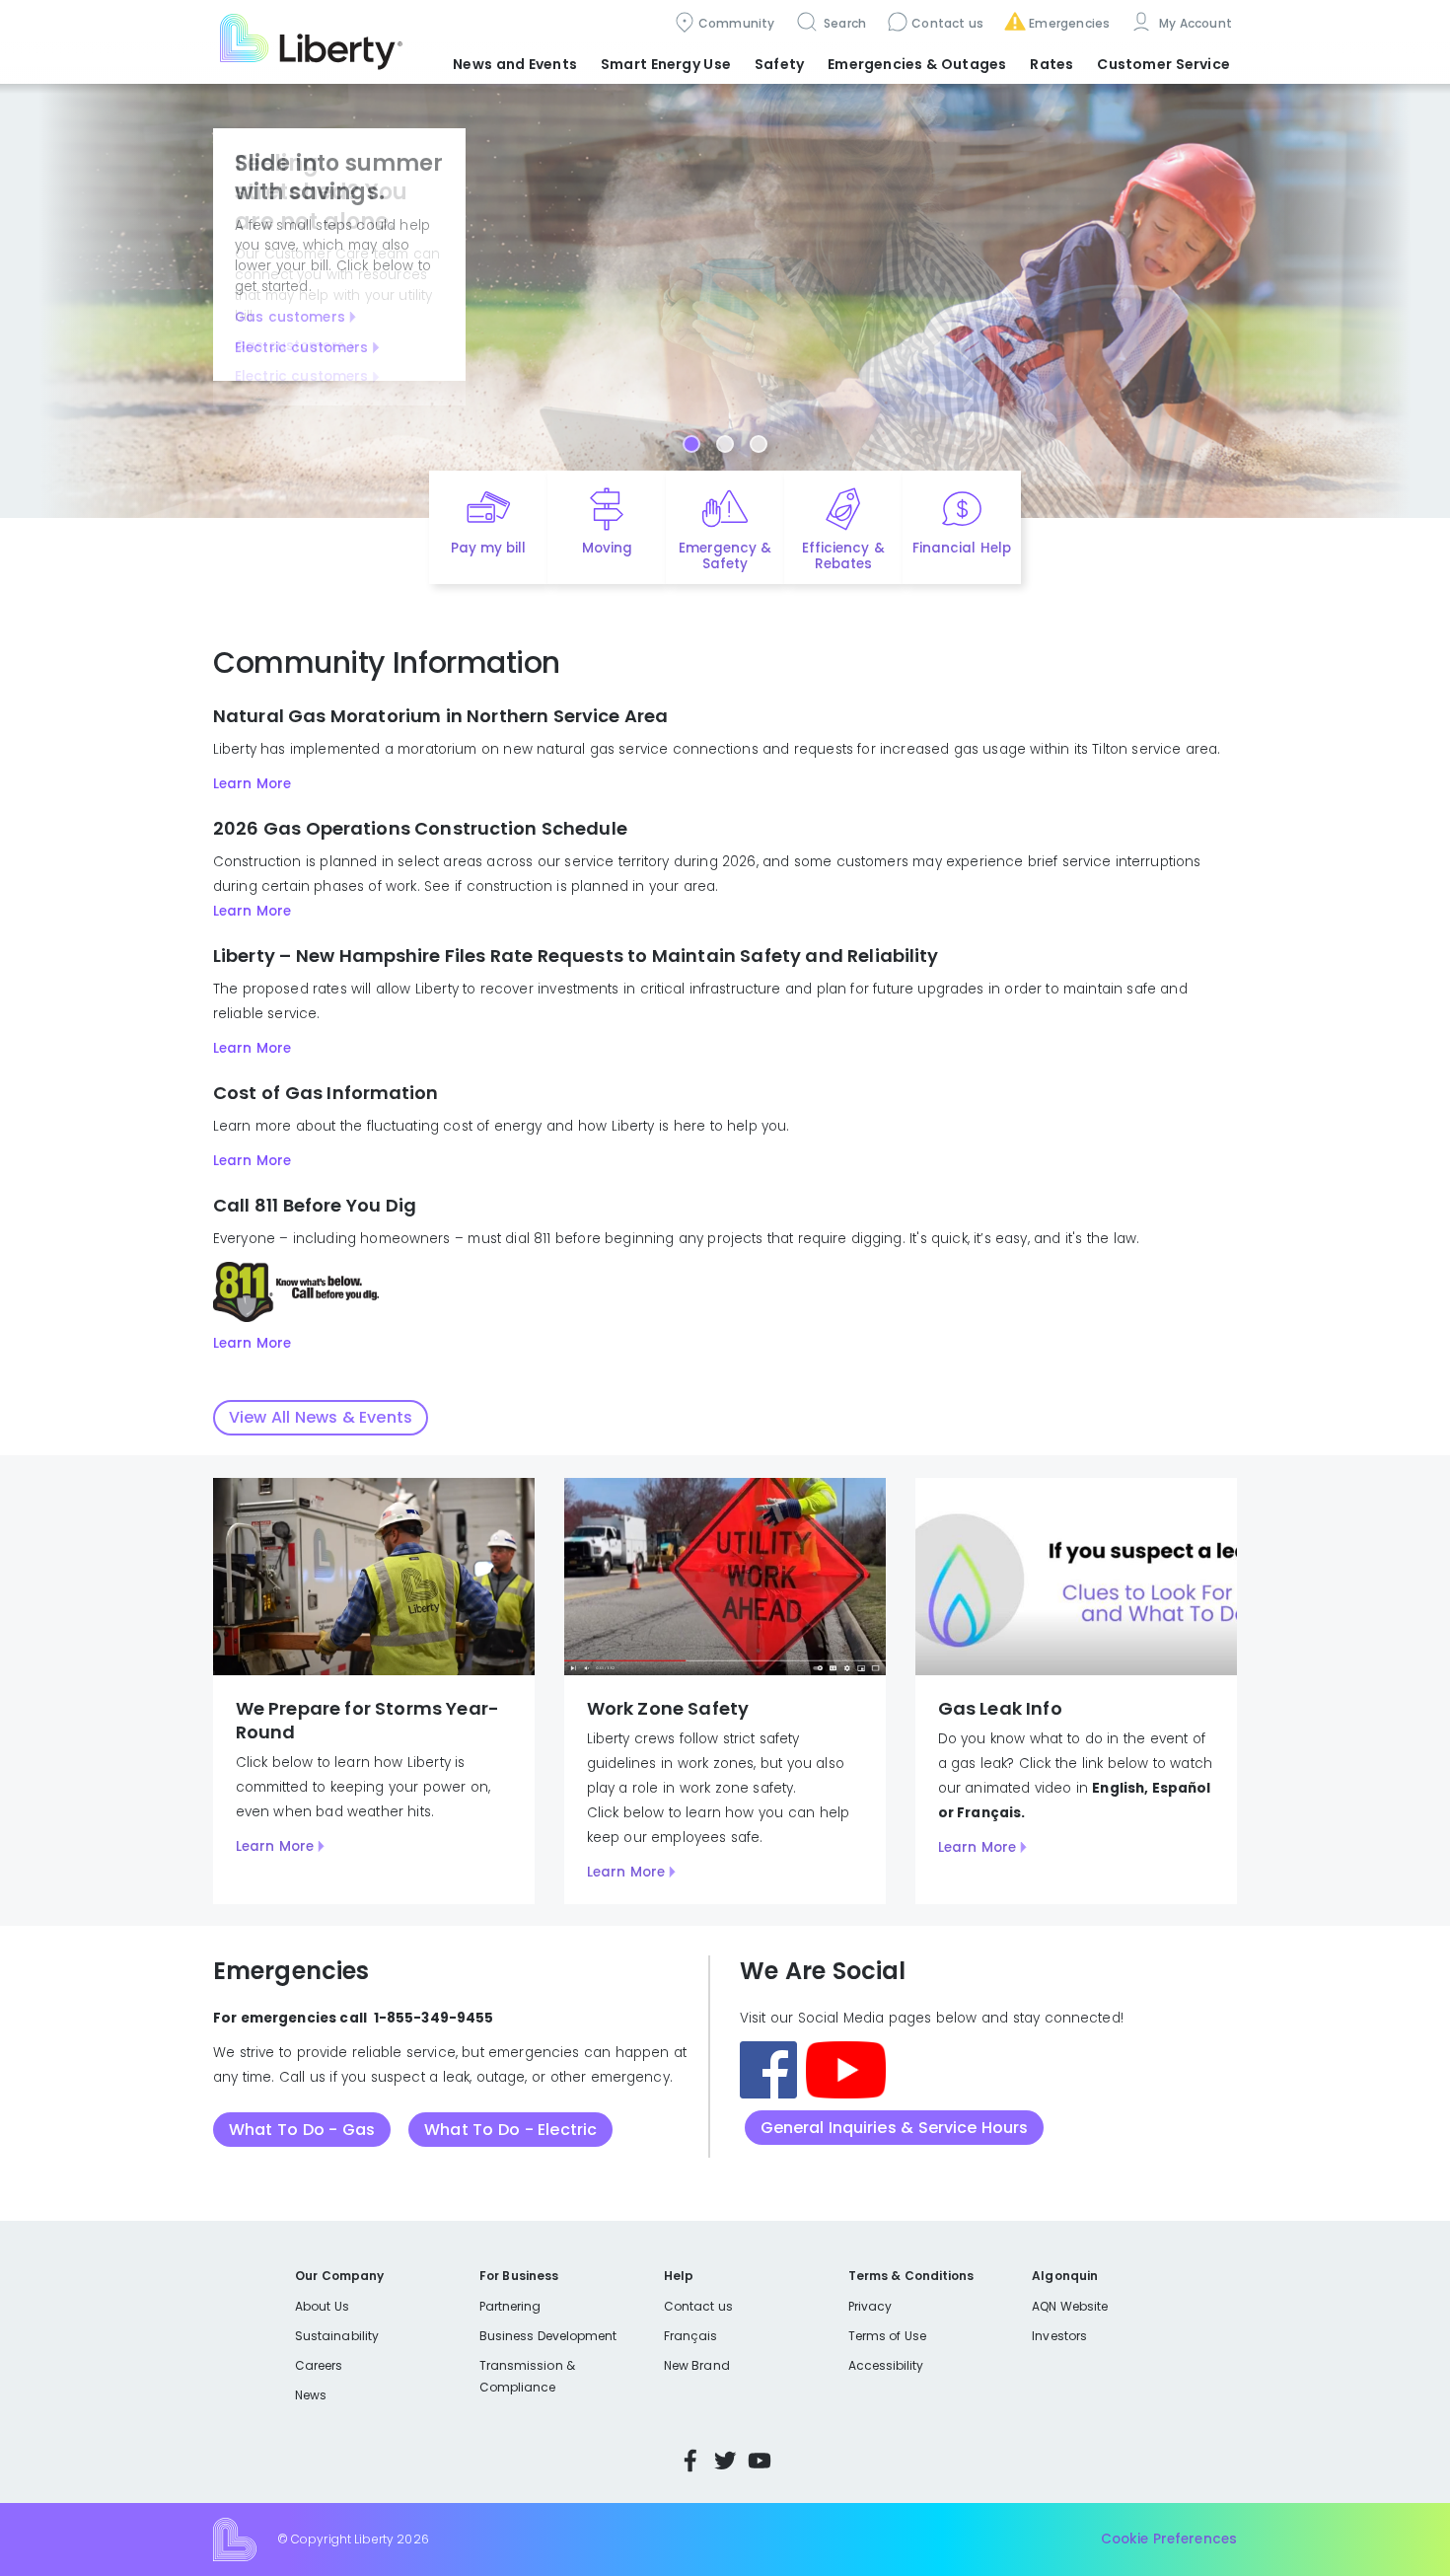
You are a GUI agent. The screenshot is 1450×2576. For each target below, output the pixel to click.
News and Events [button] (515, 64)
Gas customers (290, 317)
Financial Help (961, 548)
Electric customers (301, 348)
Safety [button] (779, 64)
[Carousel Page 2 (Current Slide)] (725, 444)
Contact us (947, 23)
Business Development (548, 2336)
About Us (322, 2306)
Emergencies (1069, 23)
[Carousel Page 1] (691, 444)
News (311, 2395)
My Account (1194, 23)
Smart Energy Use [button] (666, 64)
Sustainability (337, 2336)
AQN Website (1070, 2306)
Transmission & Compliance (527, 2376)
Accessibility (886, 2365)
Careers (319, 2365)
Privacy (870, 2306)
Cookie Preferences (1169, 2539)
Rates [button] (1051, 64)
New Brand (697, 2365)
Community (737, 23)
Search (844, 23)
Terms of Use (888, 2336)
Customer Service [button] (1163, 64)
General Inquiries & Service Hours (895, 2128)
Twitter (725, 2461)
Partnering (510, 2306)
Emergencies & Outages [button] (917, 64)
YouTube (760, 2461)
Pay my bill (489, 548)
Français (690, 2336)
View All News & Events (321, 1417)
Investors (1059, 2336)
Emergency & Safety (725, 556)
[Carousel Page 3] (759, 444)
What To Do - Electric (510, 2130)
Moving (607, 548)
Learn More (252, 784)
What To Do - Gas (302, 2130)
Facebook (690, 2461)
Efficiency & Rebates (843, 556)
